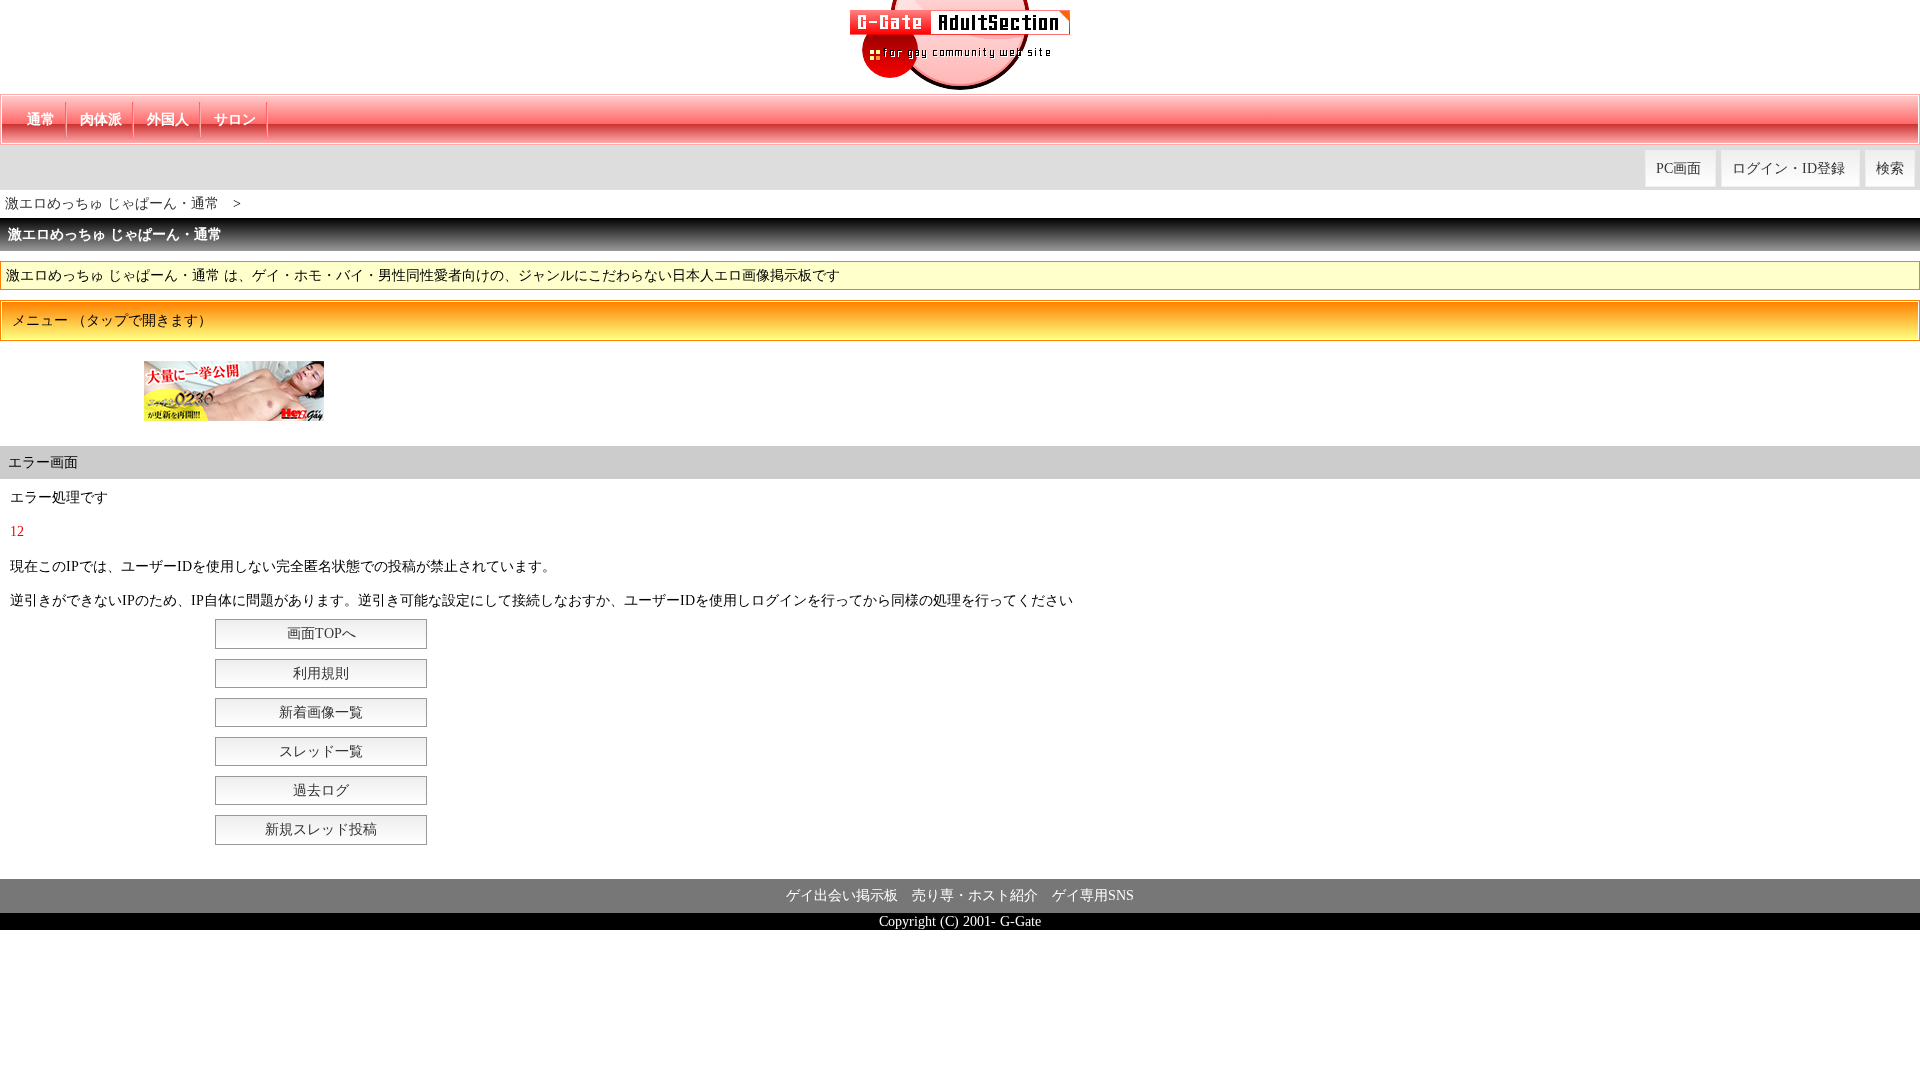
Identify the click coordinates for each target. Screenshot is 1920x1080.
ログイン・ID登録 (1788, 168)
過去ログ (321, 790)
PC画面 (1678, 168)
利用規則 (321, 673)
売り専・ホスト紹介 (975, 895)
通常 (41, 119)
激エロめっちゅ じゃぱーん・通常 (112, 203)
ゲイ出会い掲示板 (842, 895)
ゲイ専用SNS (1093, 895)
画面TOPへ (321, 633)
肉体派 (101, 119)
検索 (1890, 168)
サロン (235, 119)
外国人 (168, 119)
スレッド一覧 (321, 751)
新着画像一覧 (321, 712)
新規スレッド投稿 (321, 829)
